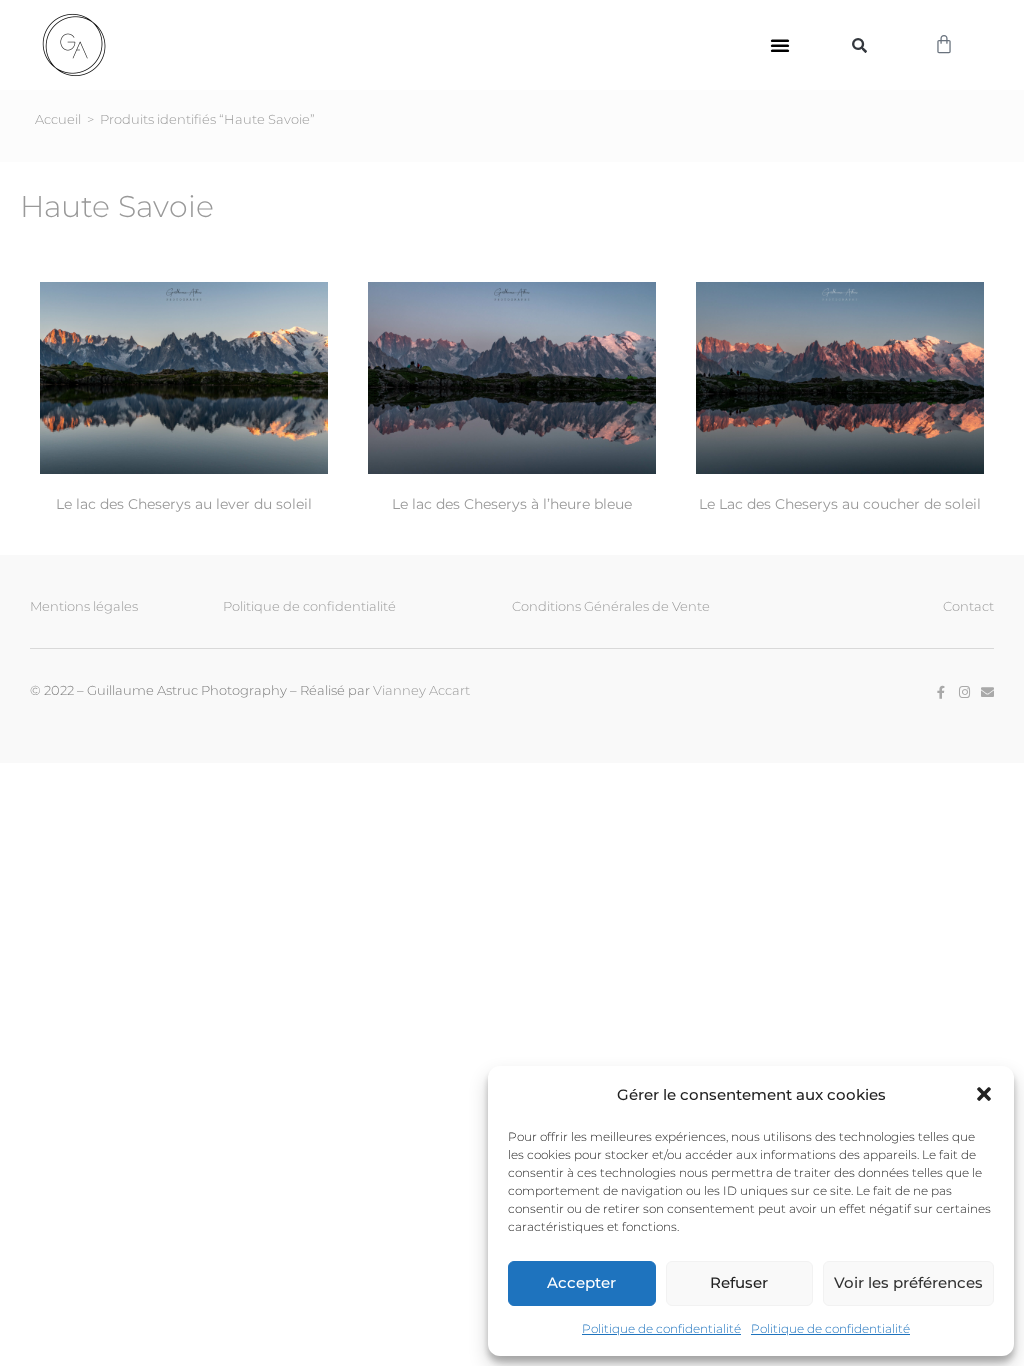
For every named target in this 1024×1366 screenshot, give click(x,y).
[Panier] (944, 45)
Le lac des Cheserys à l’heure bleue (512, 504)
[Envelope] (987, 692)
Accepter (581, 1282)
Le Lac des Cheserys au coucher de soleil (840, 504)
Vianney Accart (421, 690)
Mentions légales (84, 606)
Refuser (739, 1282)
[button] (984, 1094)
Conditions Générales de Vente (611, 606)
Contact (968, 606)
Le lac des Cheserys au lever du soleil (184, 504)
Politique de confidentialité (661, 1328)
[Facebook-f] (941, 692)
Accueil (58, 119)
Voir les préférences (908, 1282)
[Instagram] (964, 692)
